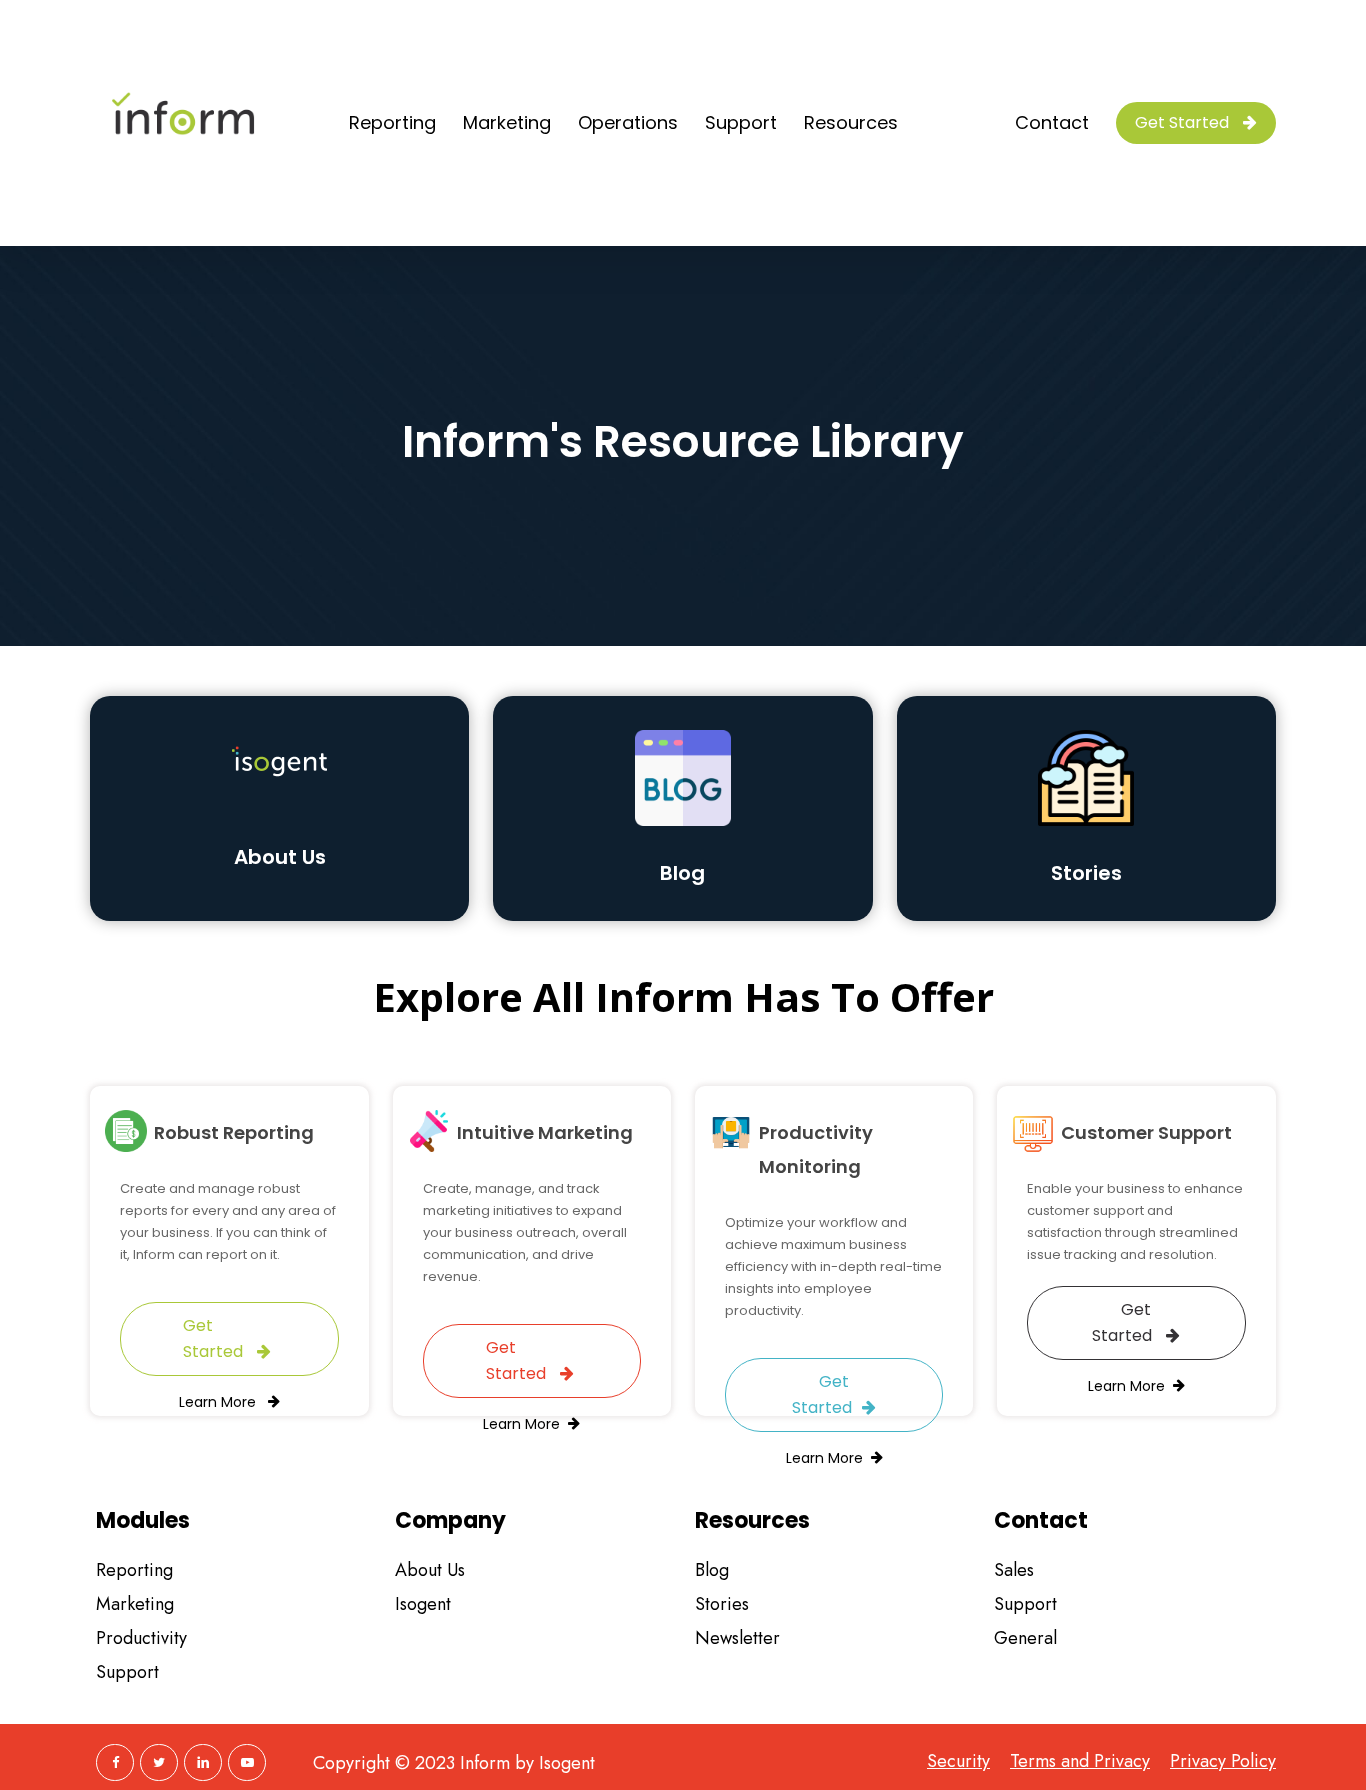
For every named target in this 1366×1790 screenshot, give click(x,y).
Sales (1014, 1570)
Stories (722, 1604)
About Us (280, 857)
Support (127, 1672)
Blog (712, 1570)
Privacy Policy (1223, 1762)
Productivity (141, 1638)
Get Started (215, 1338)
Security (958, 1762)
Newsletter (737, 1638)
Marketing (135, 1604)
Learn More (219, 1402)
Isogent (423, 1604)
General (1025, 1638)
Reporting (134, 1570)
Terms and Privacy (1080, 1762)
